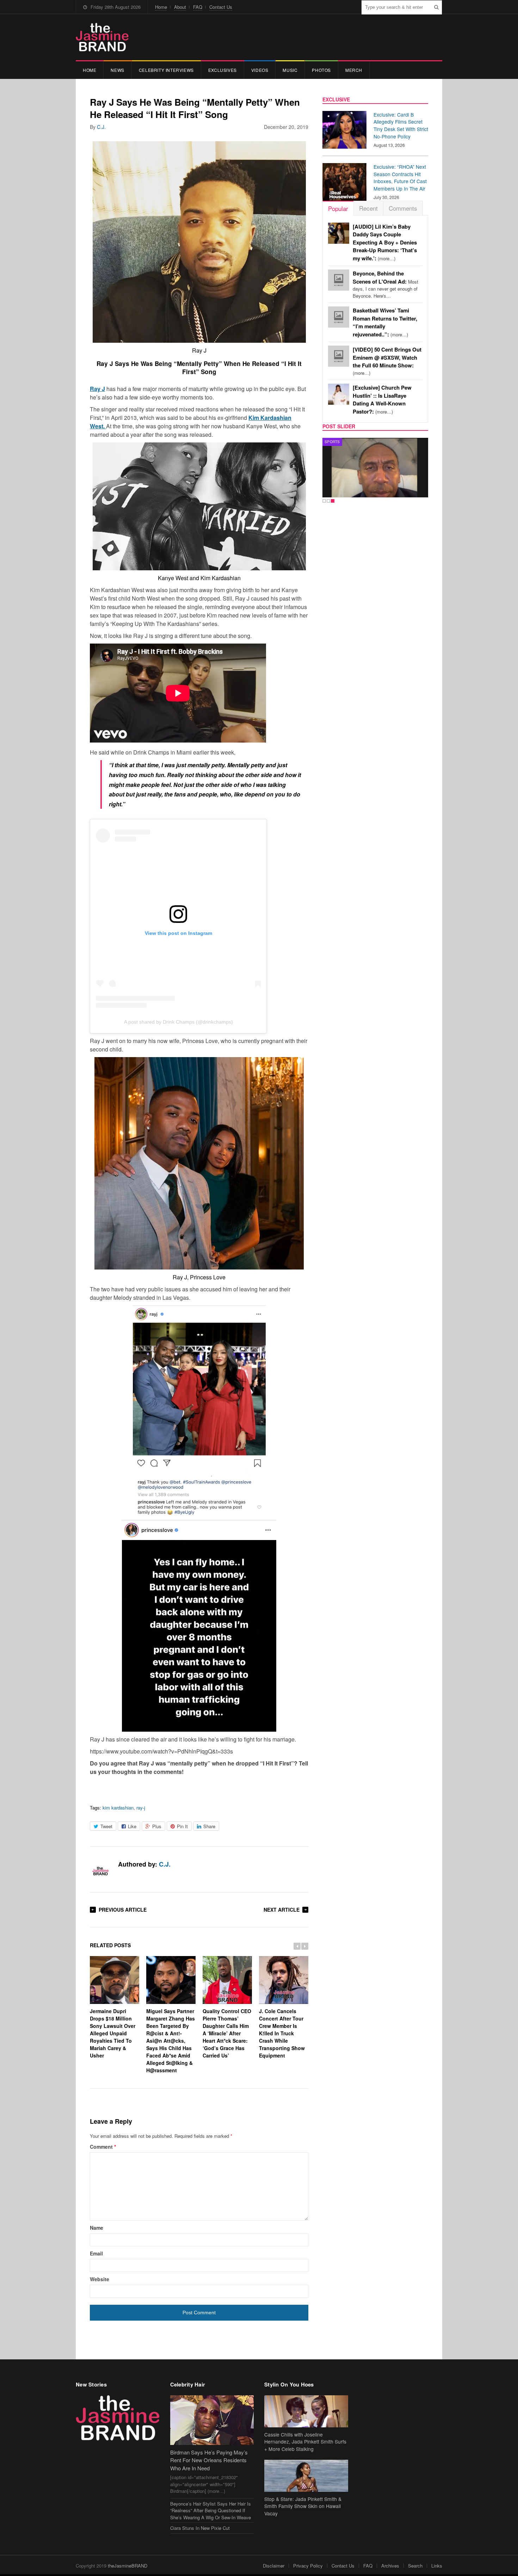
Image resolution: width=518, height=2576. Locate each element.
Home (161, 7)
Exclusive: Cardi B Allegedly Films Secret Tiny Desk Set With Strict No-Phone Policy (401, 125)
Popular (338, 208)
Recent (368, 208)
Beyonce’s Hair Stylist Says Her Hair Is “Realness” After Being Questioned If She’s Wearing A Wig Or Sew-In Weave (211, 2510)
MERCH (354, 70)
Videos (260, 70)
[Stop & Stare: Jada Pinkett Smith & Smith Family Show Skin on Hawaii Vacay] (306, 2476)
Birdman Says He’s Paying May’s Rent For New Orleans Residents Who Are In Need (209, 2460)
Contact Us (221, 7)
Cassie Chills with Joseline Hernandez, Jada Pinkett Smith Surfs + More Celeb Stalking (305, 2442)
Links (437, 2566)
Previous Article (123, 1910)
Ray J (97, 389)
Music (290, 70)
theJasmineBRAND (128, 2566)
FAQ (198, 7)
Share (209, 1826)
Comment (103, 2147)
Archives (390, 2566)
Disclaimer (274, 2566)
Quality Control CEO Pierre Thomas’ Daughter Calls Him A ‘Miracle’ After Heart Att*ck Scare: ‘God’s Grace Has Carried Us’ (227, 2033)
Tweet (106, 1826)
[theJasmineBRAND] (102, 37)
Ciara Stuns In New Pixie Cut (200, 2528)
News (117, 70)
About (180, 7)
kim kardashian (118, 1808)
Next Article (282, 1910)
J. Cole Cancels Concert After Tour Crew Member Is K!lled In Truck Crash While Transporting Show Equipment (282, 2033)
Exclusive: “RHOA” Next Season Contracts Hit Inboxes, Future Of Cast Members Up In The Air (400, 178)
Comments (403, 208)
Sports (332, 442)
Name (97, 2228)
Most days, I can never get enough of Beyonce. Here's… (386, 285)
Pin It (182, 1826)
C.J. (101, 127)
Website (100, 2279)
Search (415, 2566)
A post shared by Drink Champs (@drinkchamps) (178, 1022)
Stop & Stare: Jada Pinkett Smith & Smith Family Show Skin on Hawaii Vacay (303, 2506)
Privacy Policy (308, 2566)
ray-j (141, 1808)
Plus (157, 1826)
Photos (321, 70)
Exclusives (223, 70)
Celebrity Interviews (166, 70)
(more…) (385, 243)
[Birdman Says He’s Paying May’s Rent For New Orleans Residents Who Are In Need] (212, 2420)
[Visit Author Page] (100, 1872)
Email (96, 2253)
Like (132, 1826)
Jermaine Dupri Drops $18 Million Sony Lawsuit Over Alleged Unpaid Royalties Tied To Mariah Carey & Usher (113, 2033)
